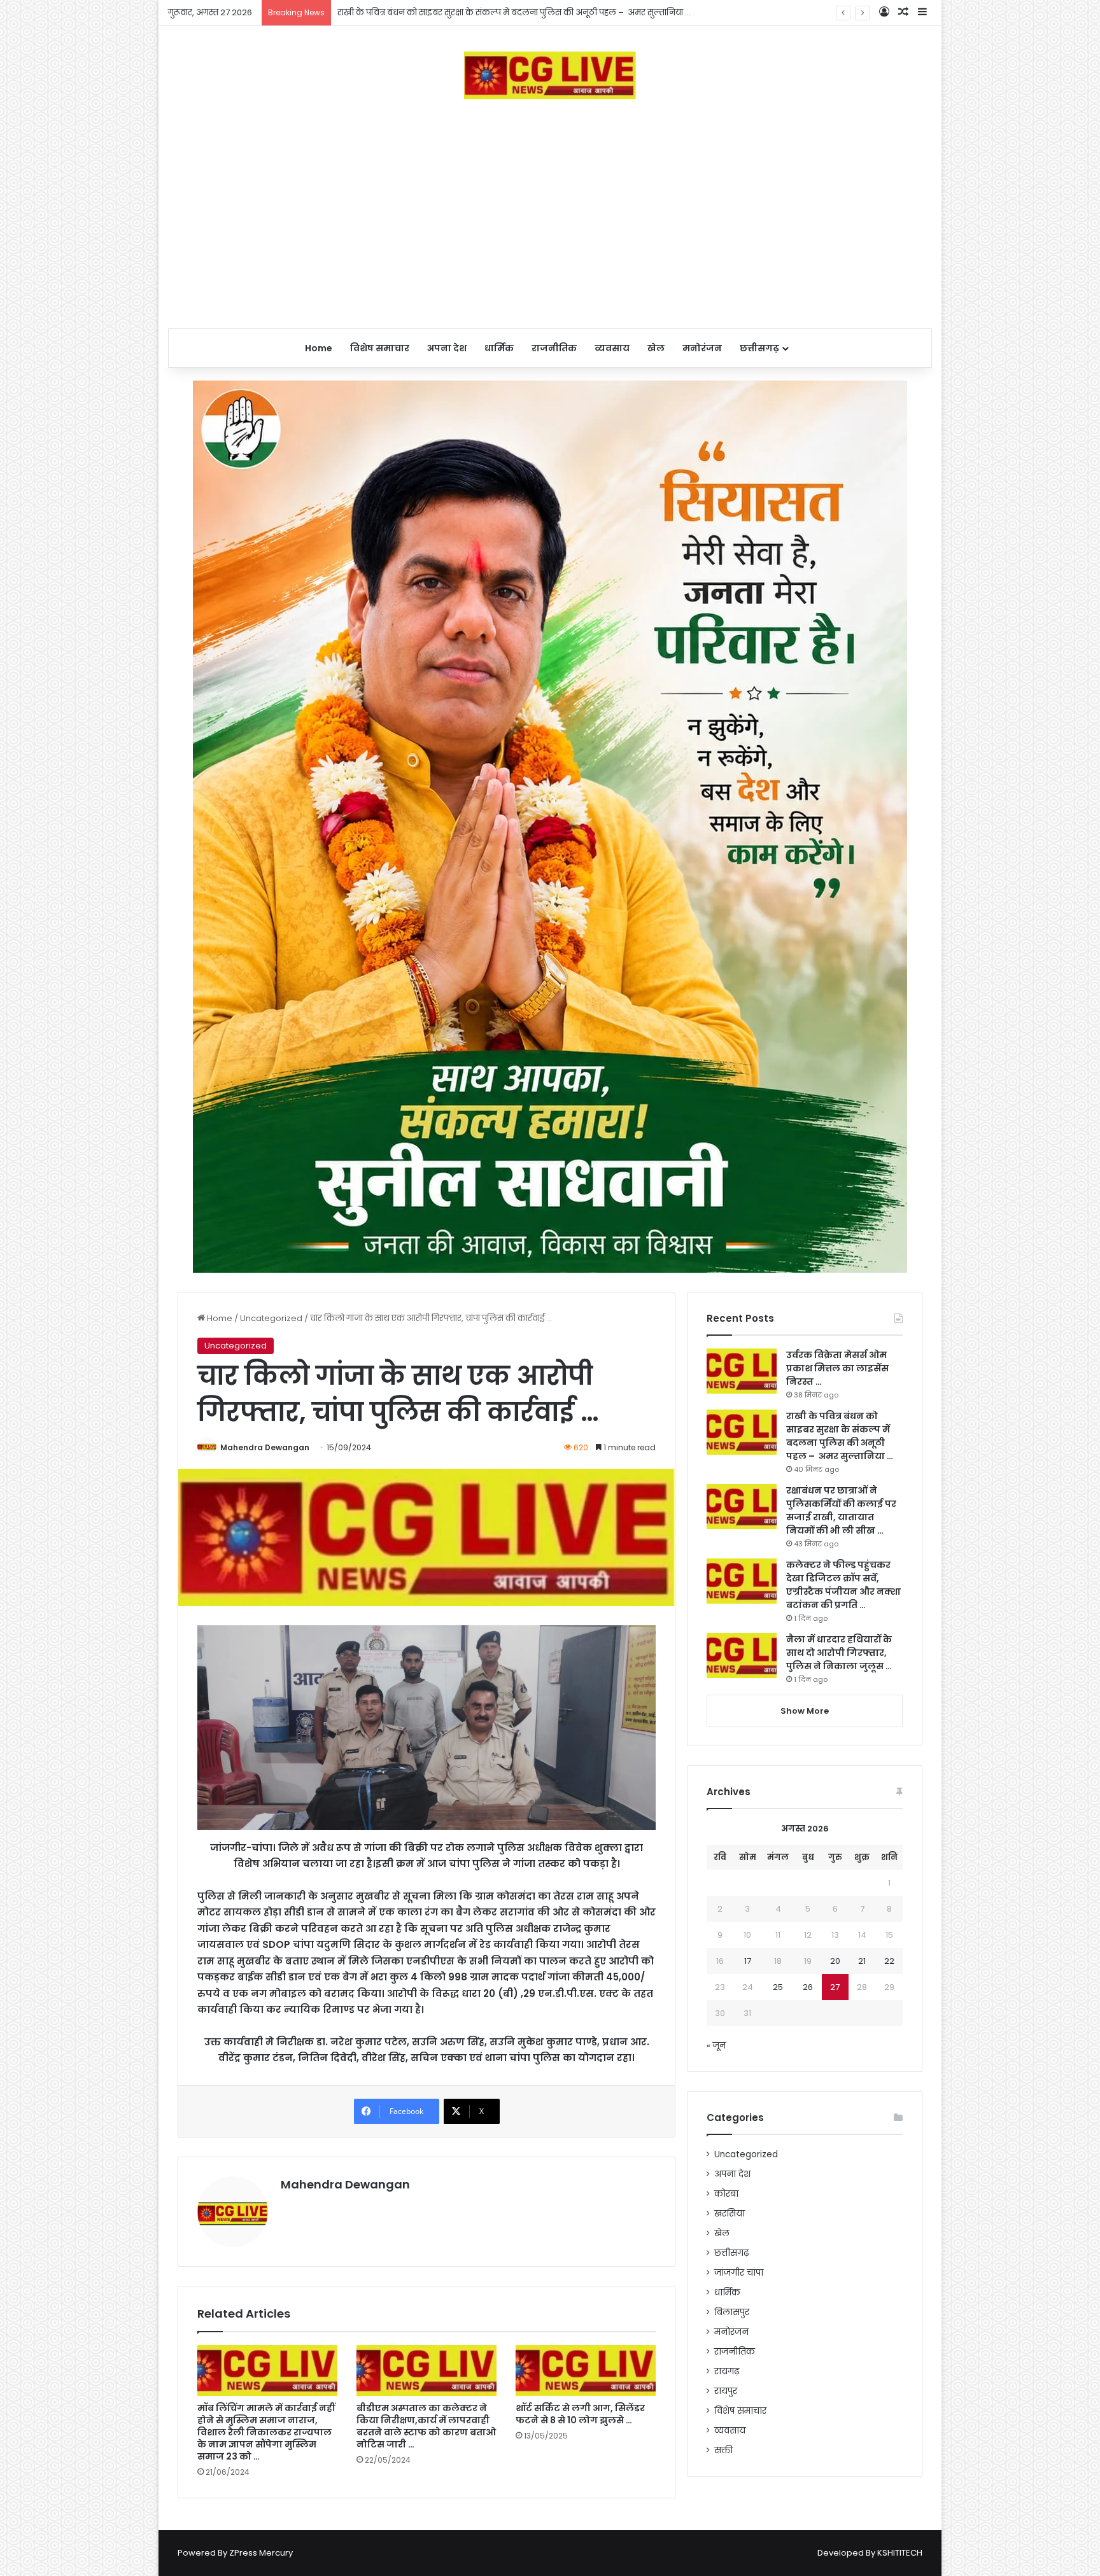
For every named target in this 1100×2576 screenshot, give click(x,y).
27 (835, 1987)
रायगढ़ (727, 2371)
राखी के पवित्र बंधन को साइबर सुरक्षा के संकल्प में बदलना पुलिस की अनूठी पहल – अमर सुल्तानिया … (840, 1436)
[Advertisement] (550, 214)
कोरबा (726, 2194)
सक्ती (723, 2450)
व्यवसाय (612, 348)
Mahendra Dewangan (265, 1447)
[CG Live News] (550, 75)
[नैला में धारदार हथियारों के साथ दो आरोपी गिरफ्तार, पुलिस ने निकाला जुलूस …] (742, 1655)
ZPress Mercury (261, 2553)
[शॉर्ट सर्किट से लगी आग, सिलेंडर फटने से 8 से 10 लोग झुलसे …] (586, 2370)
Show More (805, 1711)
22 (889, 1961)
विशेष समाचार (380, 348)
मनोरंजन (702, 348)
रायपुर (726, 2391)
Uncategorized (271, 1318)
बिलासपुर (732, 2312)
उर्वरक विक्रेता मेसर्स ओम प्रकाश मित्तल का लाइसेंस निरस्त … (837, 1368)
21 (862, 1961)
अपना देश (447, 348)
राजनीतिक (554, 348)
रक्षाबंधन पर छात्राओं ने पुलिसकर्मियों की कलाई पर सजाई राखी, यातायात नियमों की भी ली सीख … (504, 12)
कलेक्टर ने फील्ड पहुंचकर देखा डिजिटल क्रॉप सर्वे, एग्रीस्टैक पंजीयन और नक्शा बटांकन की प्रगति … (843, 1585)
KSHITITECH (900, 2553)
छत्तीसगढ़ (759, 348)
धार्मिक (499, 348)
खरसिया (730, 2214)
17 (748, 1961)
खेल (656, 348)
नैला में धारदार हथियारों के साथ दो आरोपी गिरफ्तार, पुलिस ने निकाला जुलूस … (839, 1653)
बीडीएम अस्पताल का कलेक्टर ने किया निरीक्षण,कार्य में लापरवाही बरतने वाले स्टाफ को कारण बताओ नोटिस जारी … (426, 2426)
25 (778, 1987)
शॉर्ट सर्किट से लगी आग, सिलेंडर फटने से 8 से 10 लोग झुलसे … (580, 2414)
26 (808, 1987)
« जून (716, 2046)
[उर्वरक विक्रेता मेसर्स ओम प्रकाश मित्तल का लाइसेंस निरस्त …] (742, 1371)
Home (319, 348)
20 (835, 1961)
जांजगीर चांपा (739, 2273)
